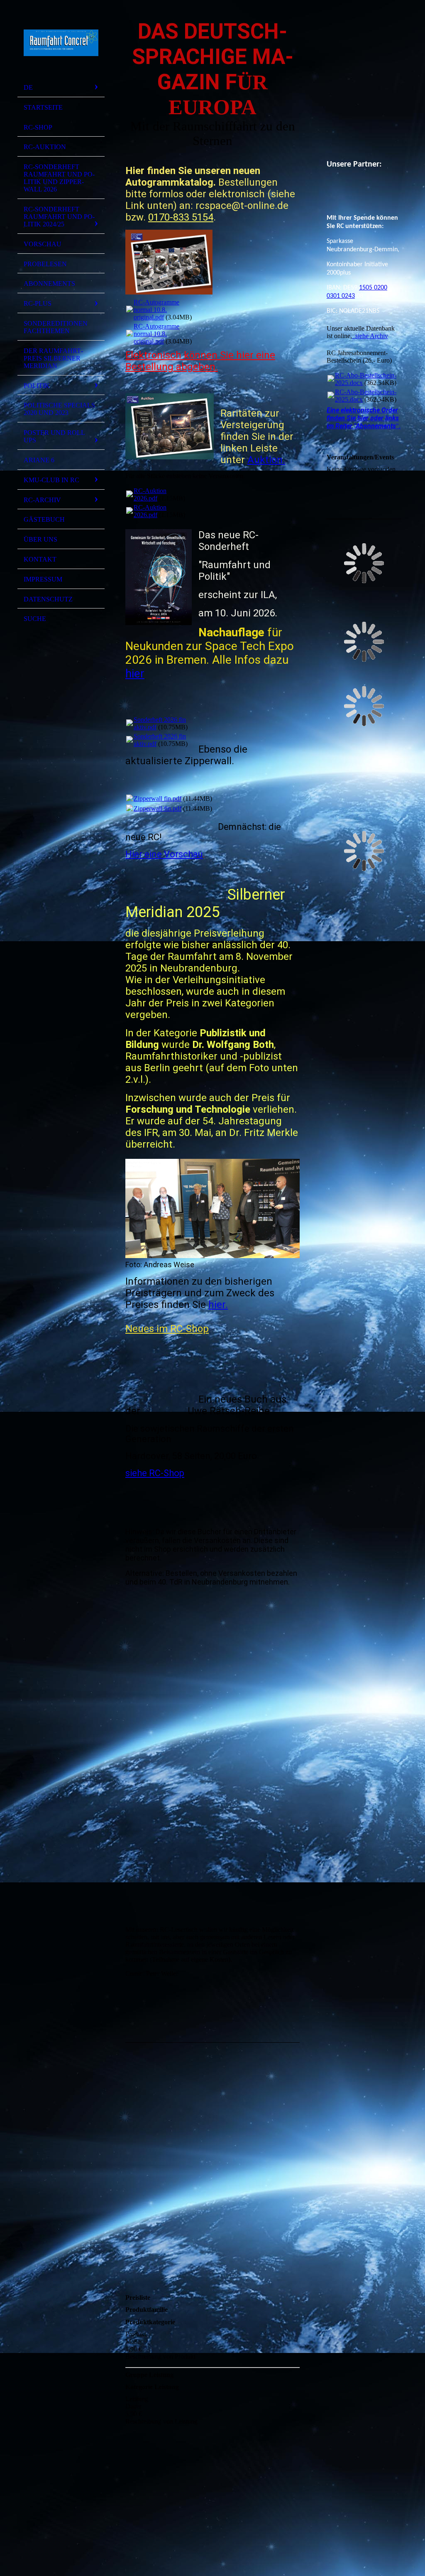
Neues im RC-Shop (167, 1329)
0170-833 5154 (181, 217)
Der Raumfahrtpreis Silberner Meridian (53, 358)
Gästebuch (44, 519)
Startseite (43, 107)
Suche (35, 619)
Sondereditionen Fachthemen (56, 327)
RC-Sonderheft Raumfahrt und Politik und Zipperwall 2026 (59, 178)
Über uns (40, 539)
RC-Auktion (45, 147)
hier (135, 673)
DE (28, 87)
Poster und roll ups (54, 436)
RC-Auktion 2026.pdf (150, 494)
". (364, 418)
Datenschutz (48, 599)
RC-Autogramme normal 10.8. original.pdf (156, 310)
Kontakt (40, 559)
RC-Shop (38, 127)
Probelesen (45, 264)
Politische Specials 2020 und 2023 (59, 409)
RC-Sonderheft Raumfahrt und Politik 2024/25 (59, 217)
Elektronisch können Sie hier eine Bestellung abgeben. (200, 361)
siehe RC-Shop (155, 1473)
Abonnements (49, 283)
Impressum (43, 579)
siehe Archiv (370, 336)
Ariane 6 (39, 460)
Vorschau (43, 244)
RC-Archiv (42, 500)
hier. (218, 1305)
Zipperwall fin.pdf (158, 799)
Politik (37, 386)
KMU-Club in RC (51, 480)
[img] (61, 43)
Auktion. (266, 460)
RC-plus (38, 303)
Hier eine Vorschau (164, 854)
